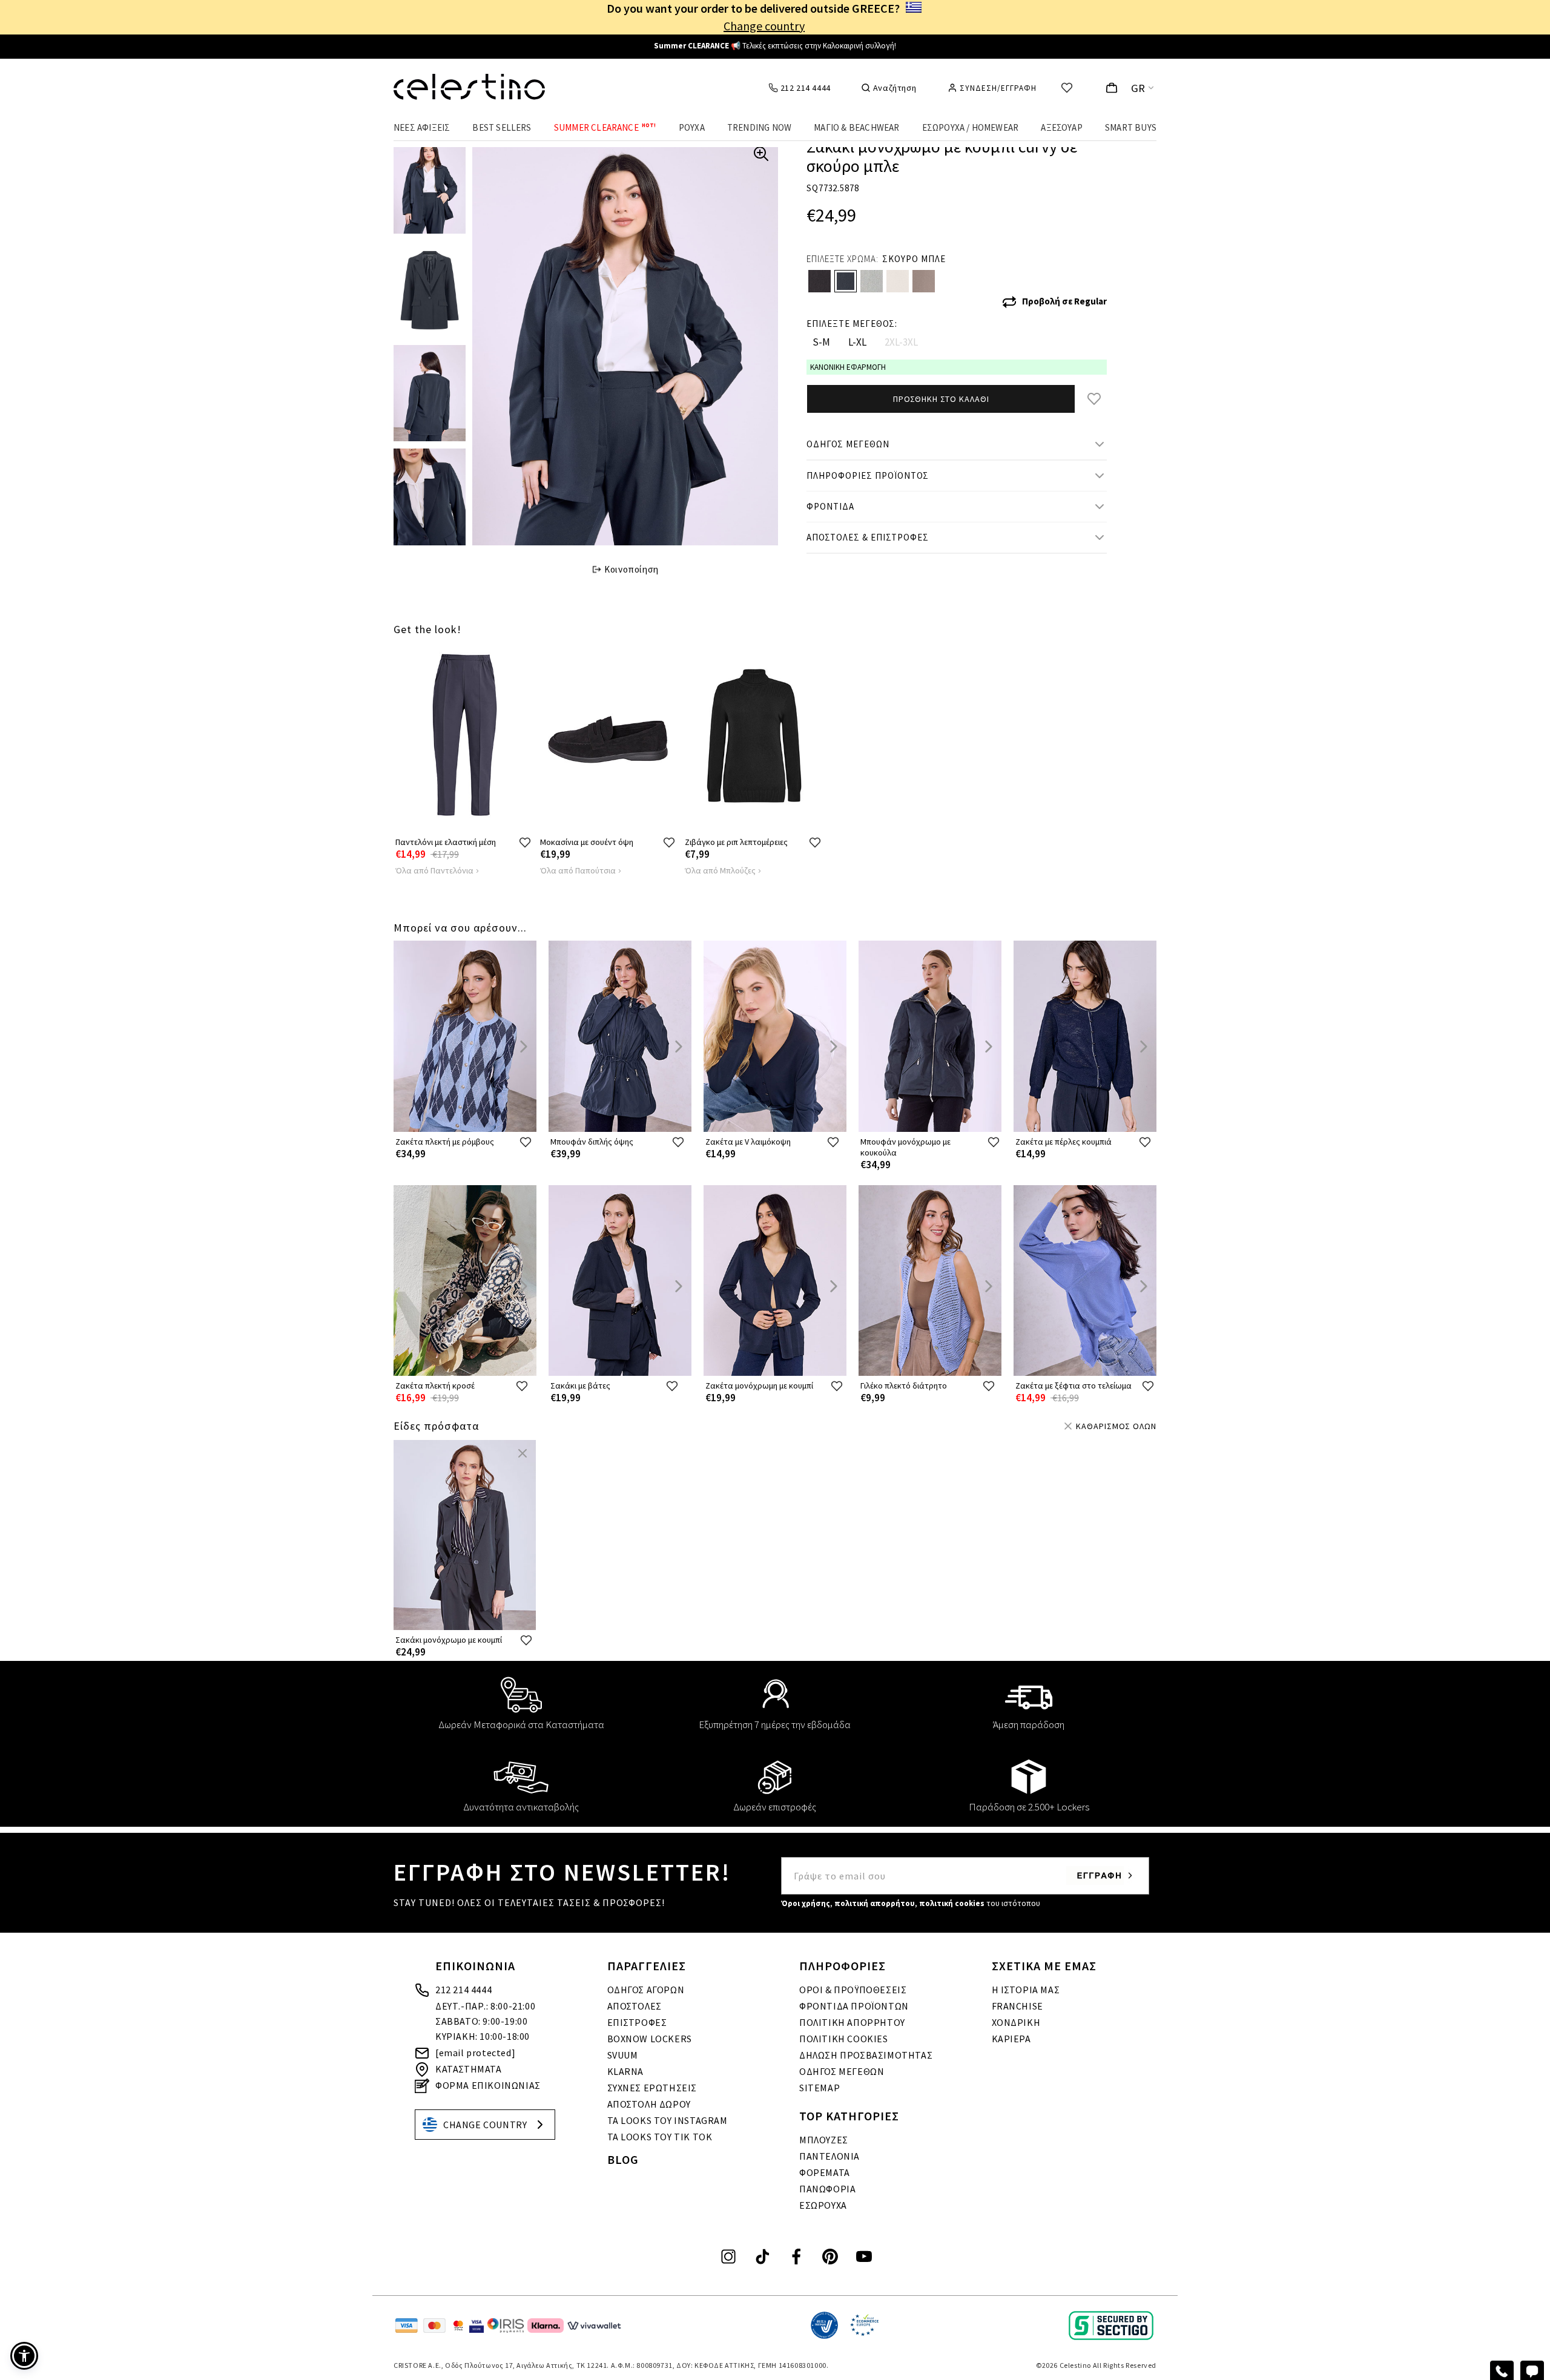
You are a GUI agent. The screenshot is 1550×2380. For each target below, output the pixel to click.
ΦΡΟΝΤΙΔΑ (830, 506)
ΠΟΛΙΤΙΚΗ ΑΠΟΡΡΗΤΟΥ (852, 2022)
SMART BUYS (1131, 127)
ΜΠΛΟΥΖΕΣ (824, 2140)
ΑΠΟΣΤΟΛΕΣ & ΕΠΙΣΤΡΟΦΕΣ (868, 537)
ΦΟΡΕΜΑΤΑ (825, 2172)
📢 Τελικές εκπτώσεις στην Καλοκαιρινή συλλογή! (775, 46)
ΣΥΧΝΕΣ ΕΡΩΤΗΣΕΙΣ (652, 2088)
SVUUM (623, 2055)
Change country (764, 26)
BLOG (623, 2159)
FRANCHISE (1017, 2006)
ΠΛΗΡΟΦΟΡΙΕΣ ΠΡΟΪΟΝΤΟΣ (868, 475)
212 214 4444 (463, 1990)
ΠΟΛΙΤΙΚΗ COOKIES (844, 2039)
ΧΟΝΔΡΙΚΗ (1016, 2022)
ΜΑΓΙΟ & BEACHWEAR (856, 127)
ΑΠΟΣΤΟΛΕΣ (635, 2006)
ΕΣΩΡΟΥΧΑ (823, 2205)
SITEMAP (820, 2088)
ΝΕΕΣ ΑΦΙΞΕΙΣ (422, 127)
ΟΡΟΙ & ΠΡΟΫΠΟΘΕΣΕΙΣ (853, 1990)
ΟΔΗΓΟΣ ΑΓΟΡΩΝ (646, 1990)
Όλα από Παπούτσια (578, 870)
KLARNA (626, 2071)
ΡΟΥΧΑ (692, 127)
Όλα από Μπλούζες (720, 870)
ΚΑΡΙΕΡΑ (1011, 2039)
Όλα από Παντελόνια (434, 870)
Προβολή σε (1064, 301)
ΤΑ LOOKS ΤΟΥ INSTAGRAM (668, 2120)
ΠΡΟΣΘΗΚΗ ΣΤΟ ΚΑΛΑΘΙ (941, 399)
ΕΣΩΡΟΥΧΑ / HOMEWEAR (971, 127)
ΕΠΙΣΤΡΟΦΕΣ (637, 2022)
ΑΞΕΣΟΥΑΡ (1062, 127)
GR (1138, 88)
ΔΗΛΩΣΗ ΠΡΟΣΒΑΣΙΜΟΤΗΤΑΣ (866, 2055)
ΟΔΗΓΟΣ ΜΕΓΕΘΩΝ (848, 444)
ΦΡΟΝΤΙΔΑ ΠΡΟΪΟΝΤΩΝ (854, 2006)
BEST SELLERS (502, 127)
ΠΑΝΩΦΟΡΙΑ (827, 2189)
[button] (24, 2356)
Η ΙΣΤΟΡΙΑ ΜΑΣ (1026, 1990)
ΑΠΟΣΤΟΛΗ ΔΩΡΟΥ (649, 2104)
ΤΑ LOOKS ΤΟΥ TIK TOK (660, 2137)
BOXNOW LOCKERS (650, 2039)
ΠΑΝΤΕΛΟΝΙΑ (829, 2156)
